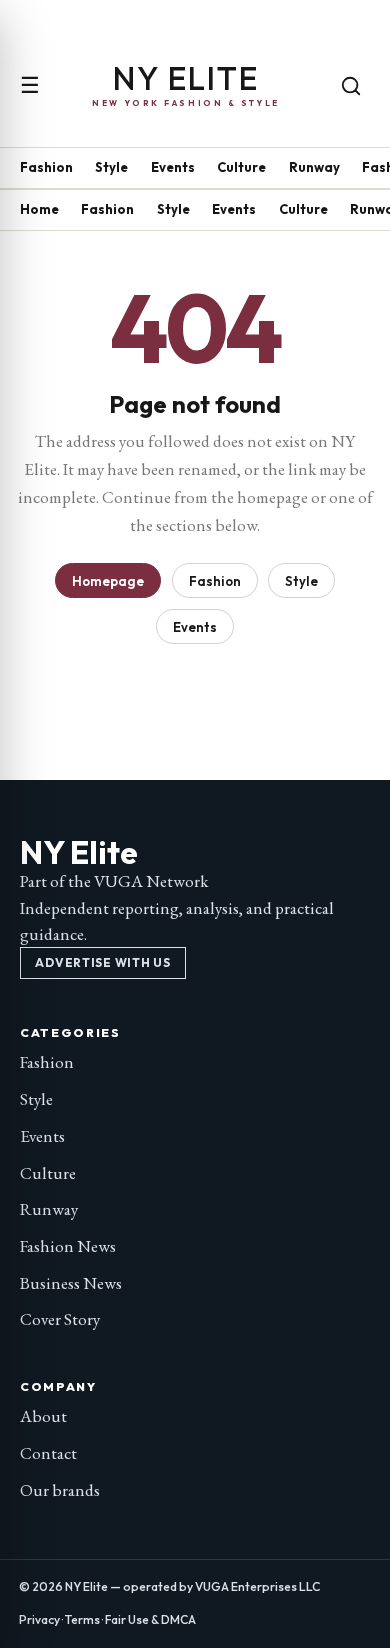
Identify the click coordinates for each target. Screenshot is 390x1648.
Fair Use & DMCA (150, 1619)
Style (111, 167)
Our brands (60, 1490)
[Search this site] (351, 86)
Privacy (39, 1619)
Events (173, 167)
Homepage (108, 581)
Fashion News (68, 1246)
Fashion (46, 167)
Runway (314, 167)
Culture (241, 167)
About (43, 1416)
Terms (82, 1619)
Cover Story (60, 1319)
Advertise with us (102, 962)
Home (39, 209)
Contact (48, 1453)
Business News (71, 1283)
